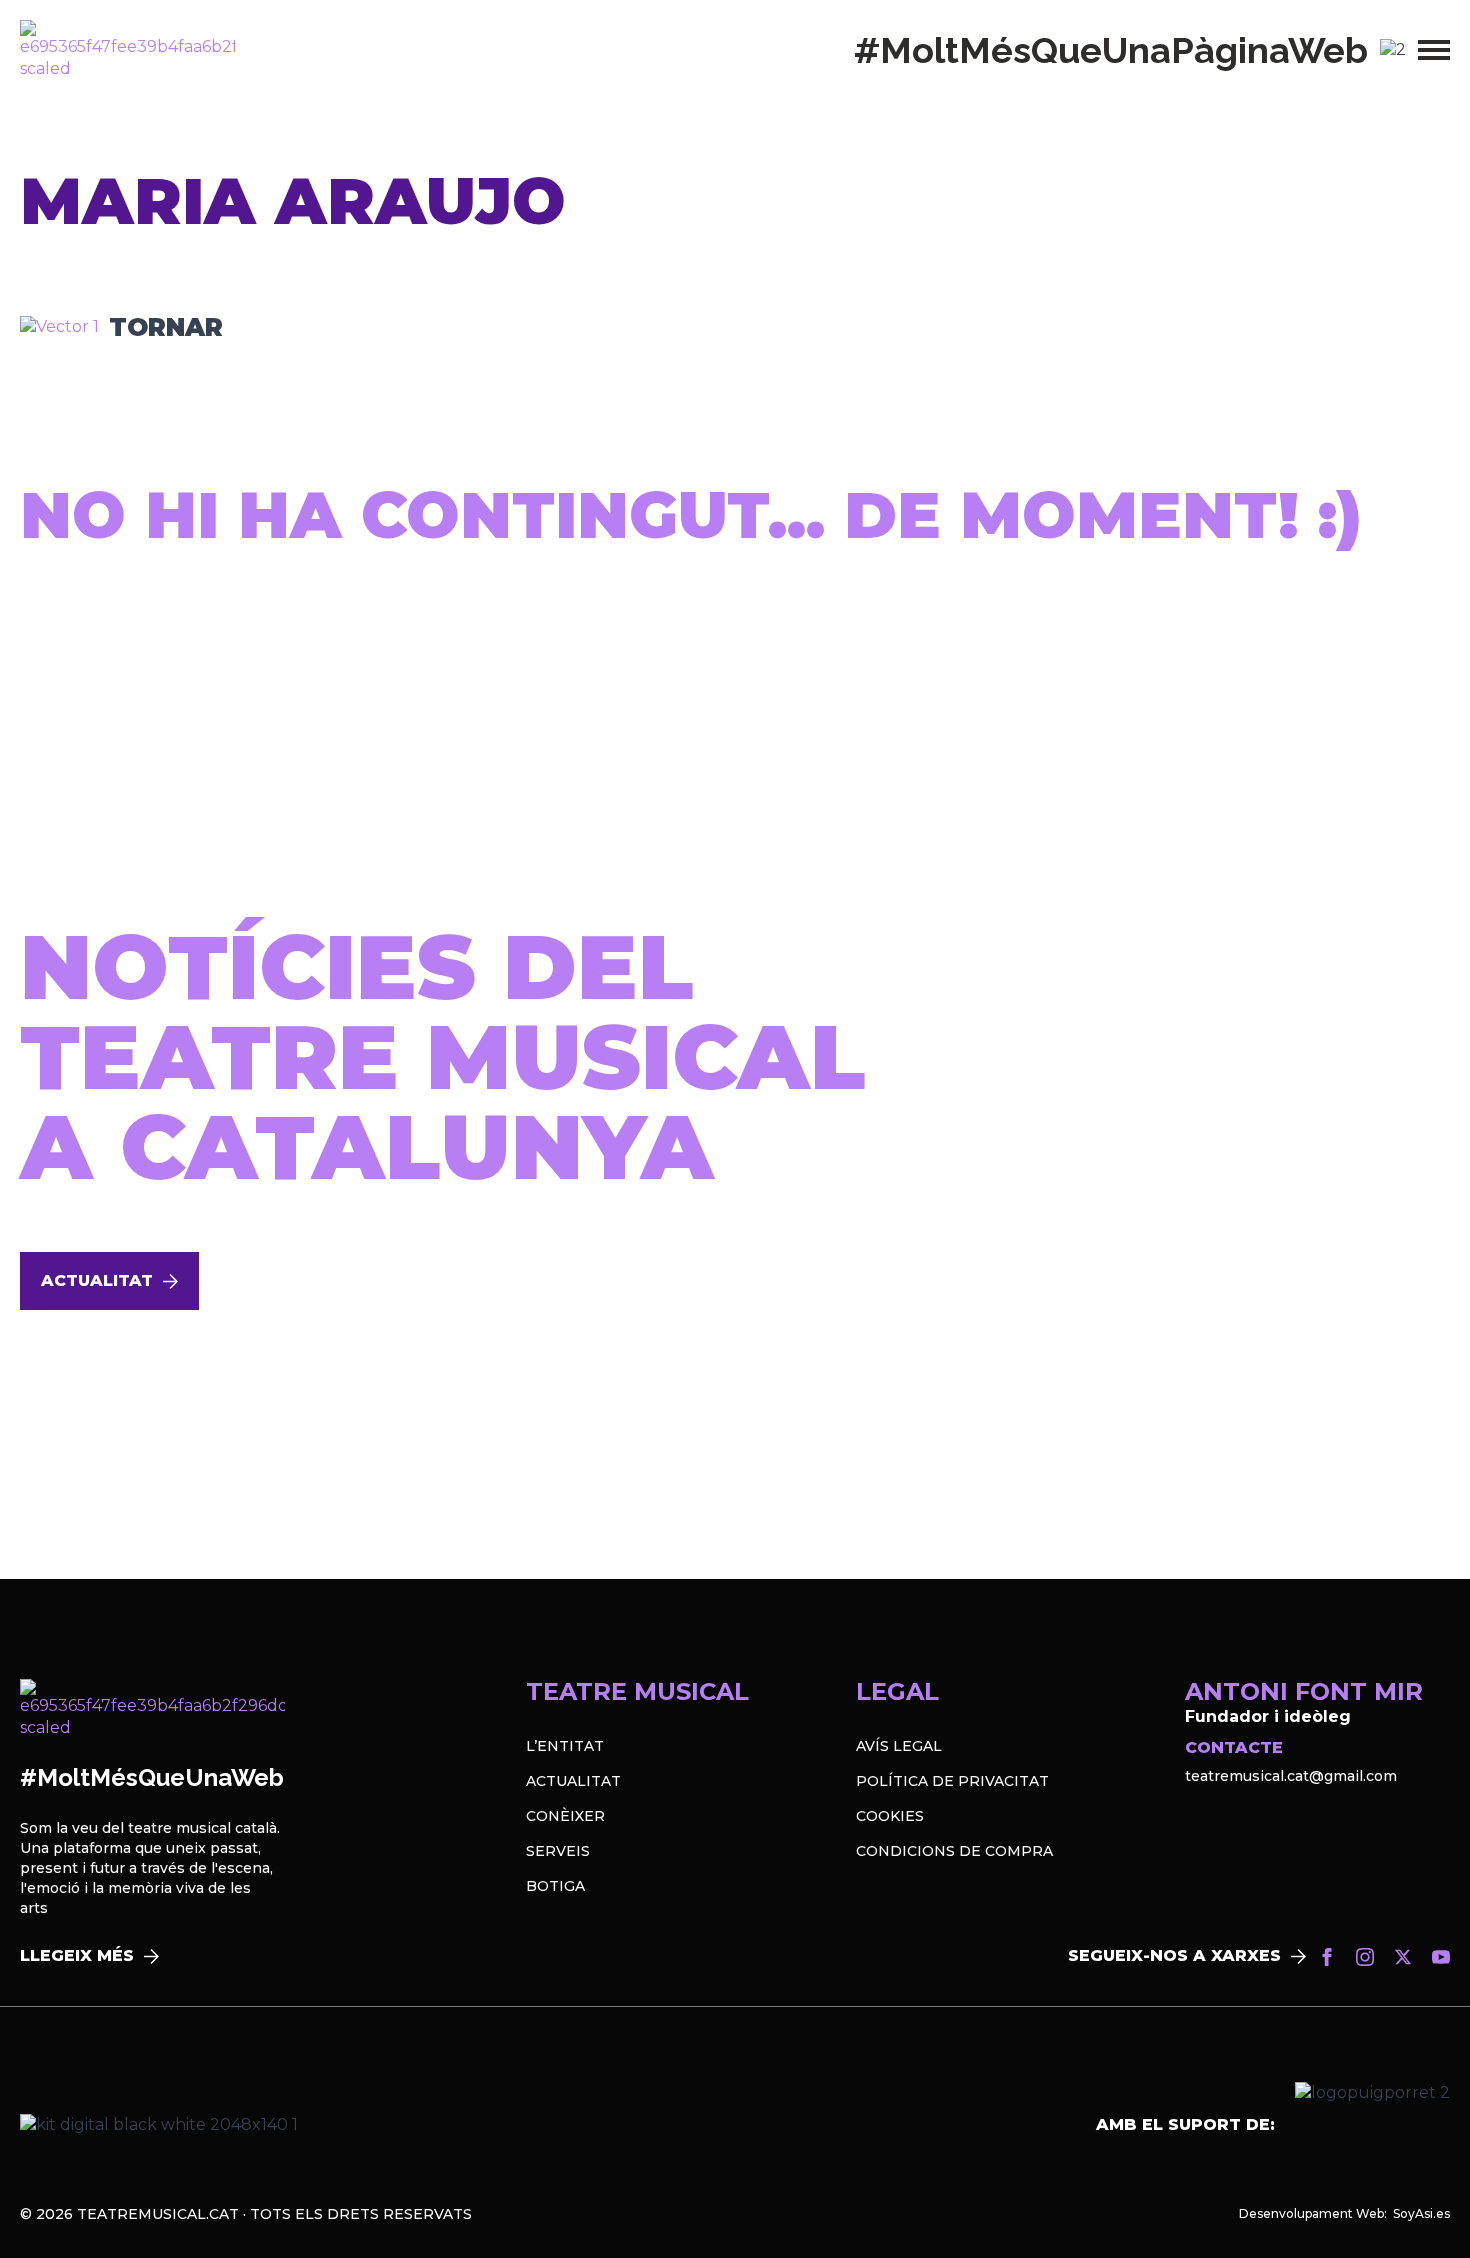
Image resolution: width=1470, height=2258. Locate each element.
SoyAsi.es (1421, 2213)
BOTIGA (555, 1886)
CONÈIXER (565, 1816)
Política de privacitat (952, 1781)
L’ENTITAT (565, 1746)
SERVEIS (558, 1851)
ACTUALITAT (573, 1781)
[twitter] (1403, 1957)
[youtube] (1441, 1957)
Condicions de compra (954, 1851)
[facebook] (1327, 1957)
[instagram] (1365, 1957)
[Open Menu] (1434, 50)
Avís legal (899, 1746)
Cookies (890, 1816)
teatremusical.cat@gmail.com (1291, 1776)
